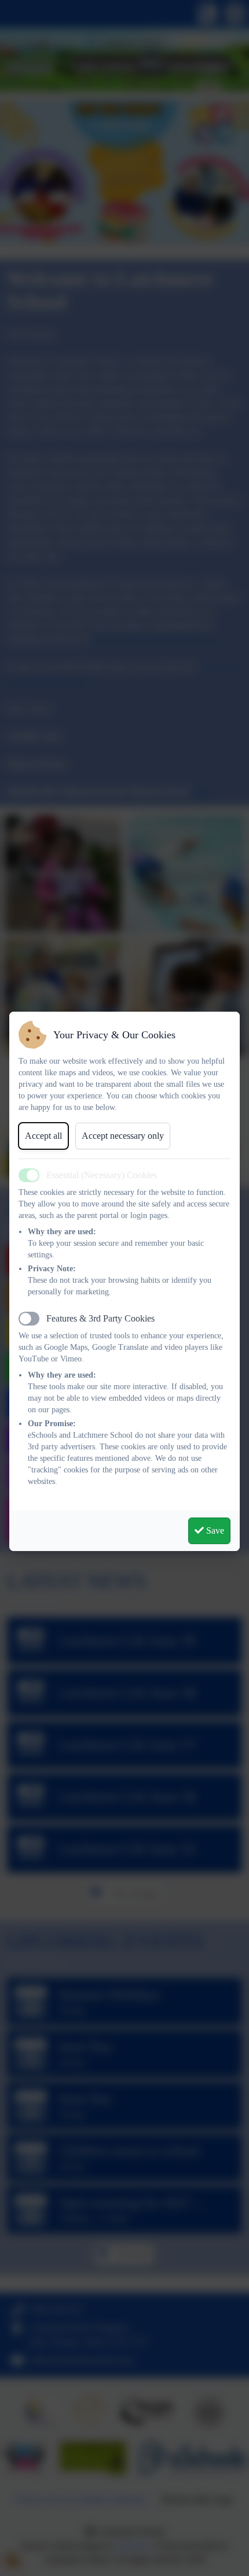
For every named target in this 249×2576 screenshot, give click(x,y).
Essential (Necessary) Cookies (102, 1175)
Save (214, 1531)
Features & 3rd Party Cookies (100, 1318)
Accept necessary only (123, 1136)
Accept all (43, 1136)
